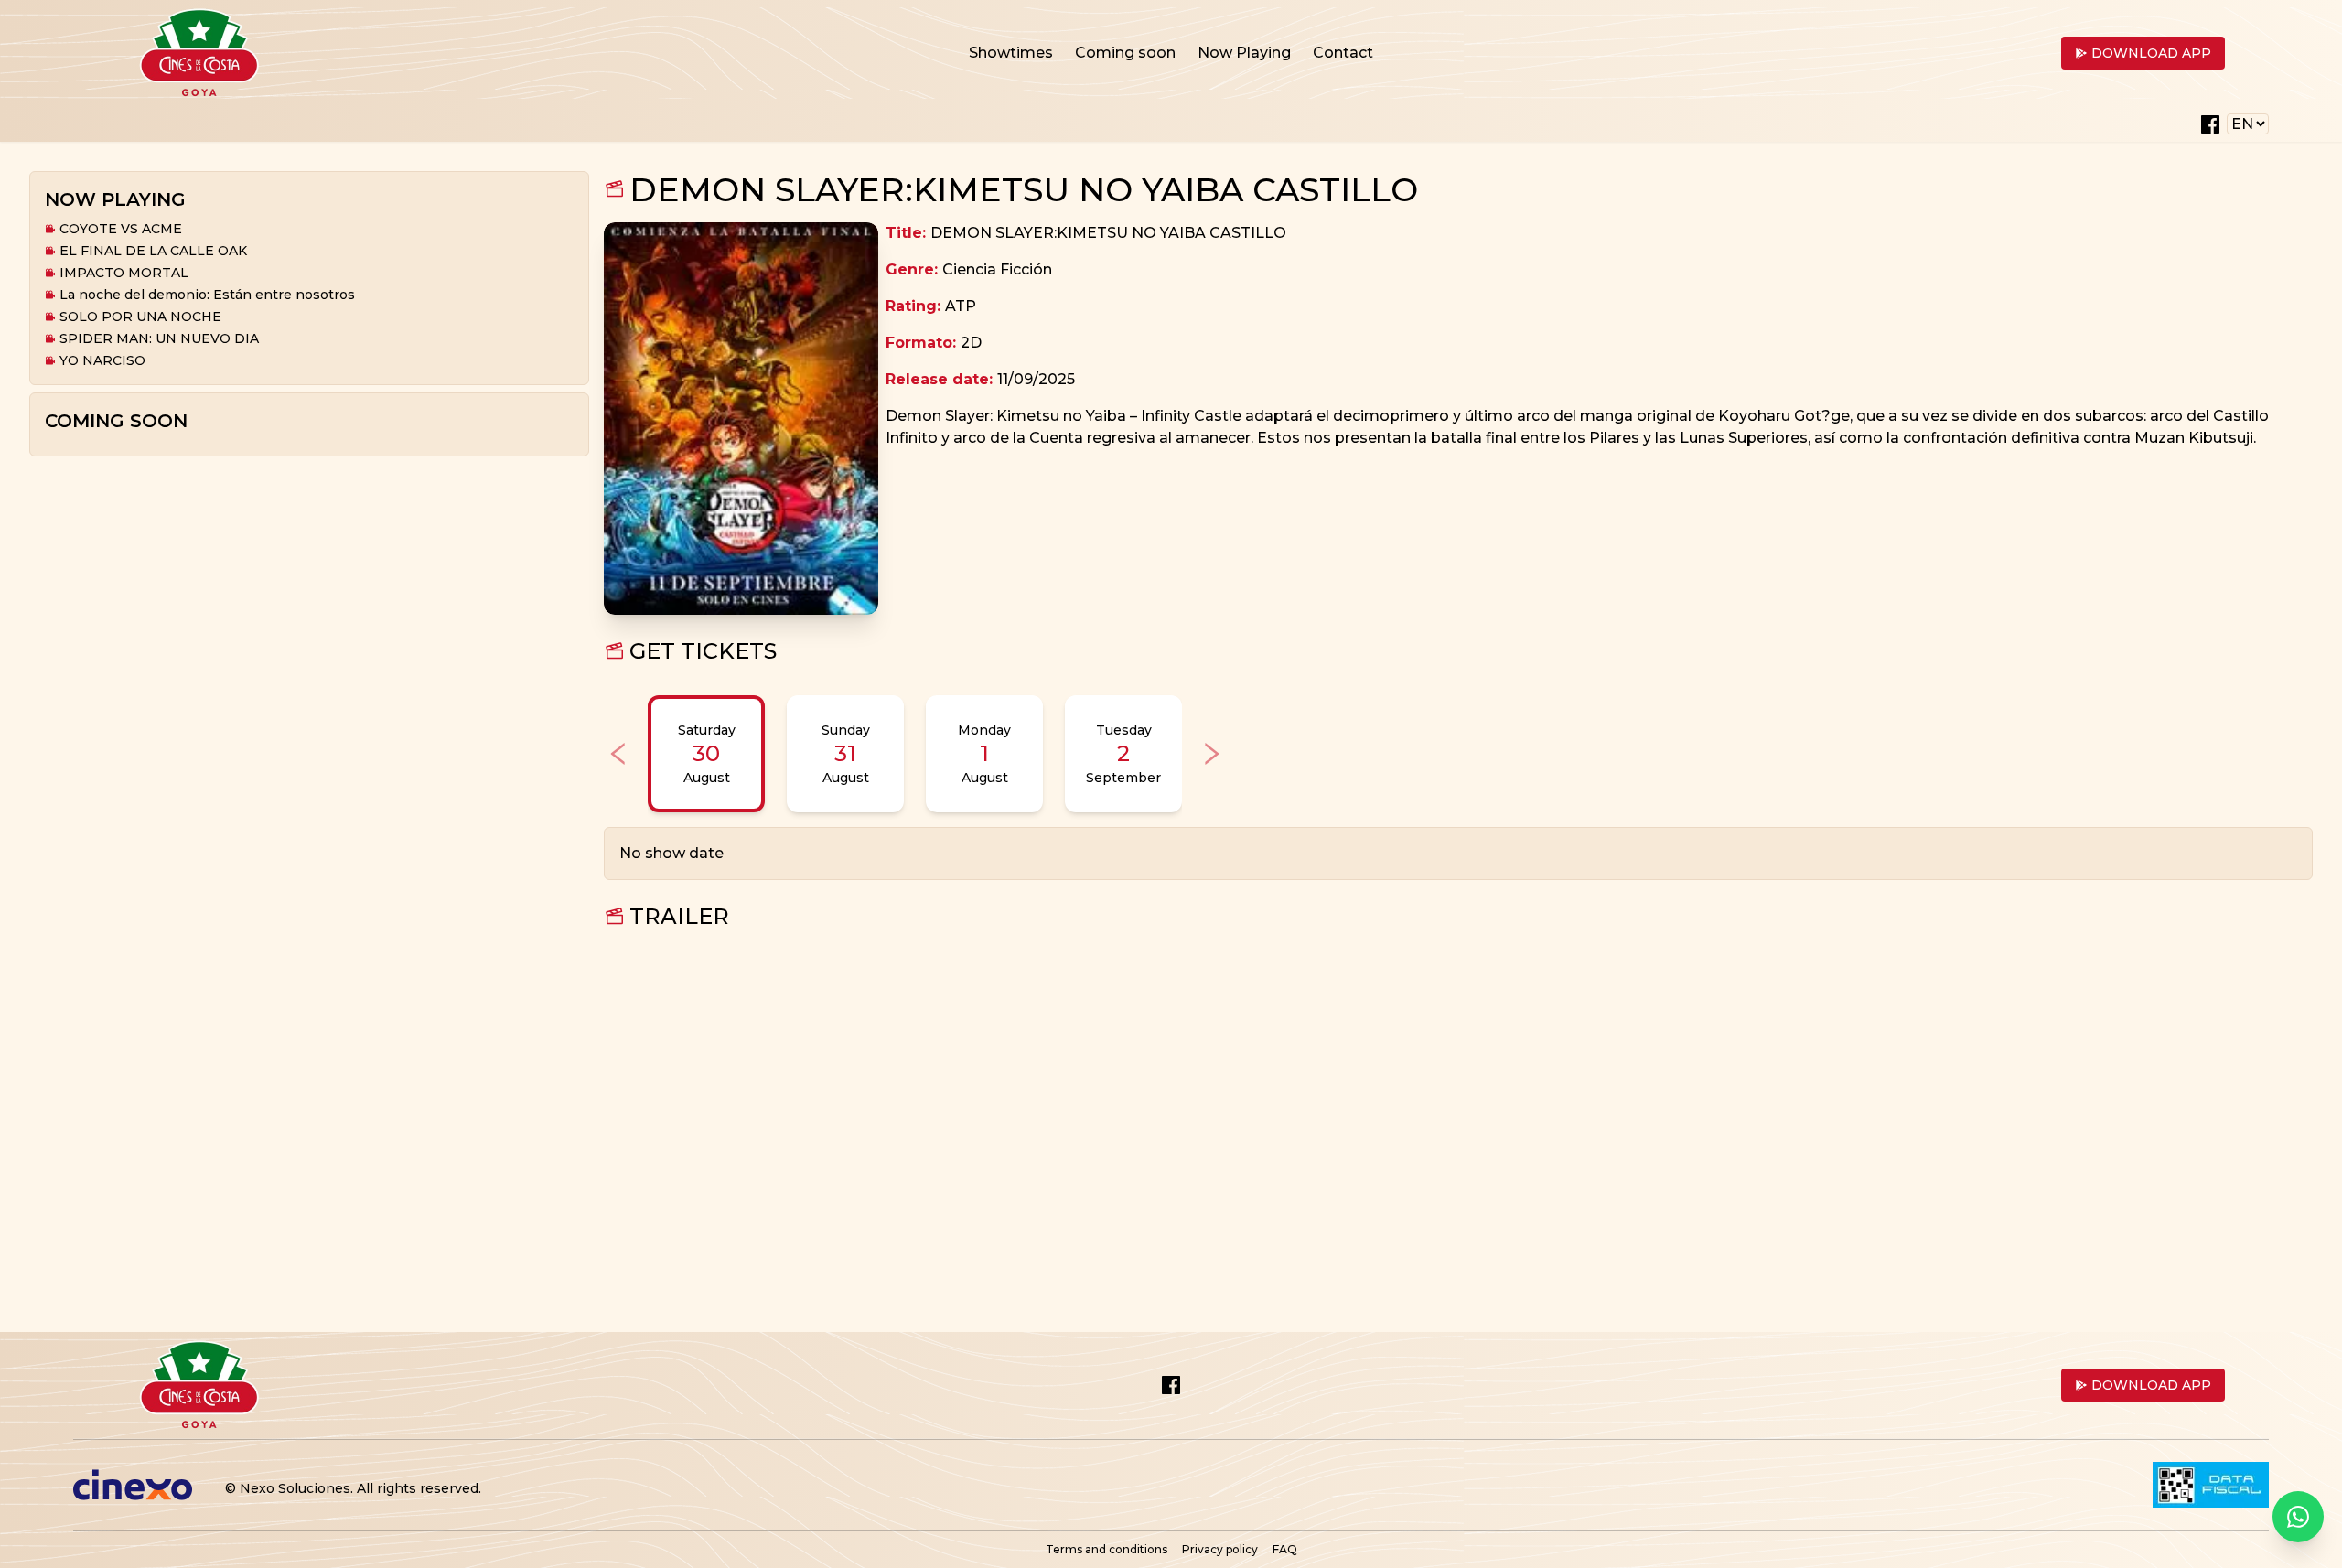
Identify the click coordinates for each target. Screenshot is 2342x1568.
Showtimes (1011, 53)
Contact (1343, 53)
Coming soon (1125, 53)
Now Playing (1244, 53)
